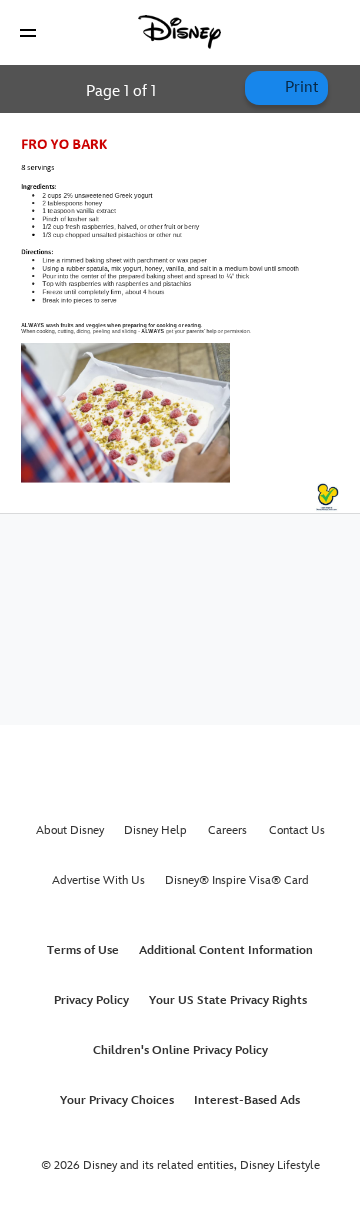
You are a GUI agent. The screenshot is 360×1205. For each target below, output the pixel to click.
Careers (227, 830)
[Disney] (180, 32)
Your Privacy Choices (117, 1100)
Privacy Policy (91, 1000)
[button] (28, 32)
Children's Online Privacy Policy (180, 1050)
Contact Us (297, 830)
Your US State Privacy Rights (228, 1000)
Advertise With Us (98, 880)
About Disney (70, 830)
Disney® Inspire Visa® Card (237, 880)
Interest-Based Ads (247, 1100)
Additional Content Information (226, 950)
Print (299, 87)
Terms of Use (83, 950)
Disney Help (155, 830)
